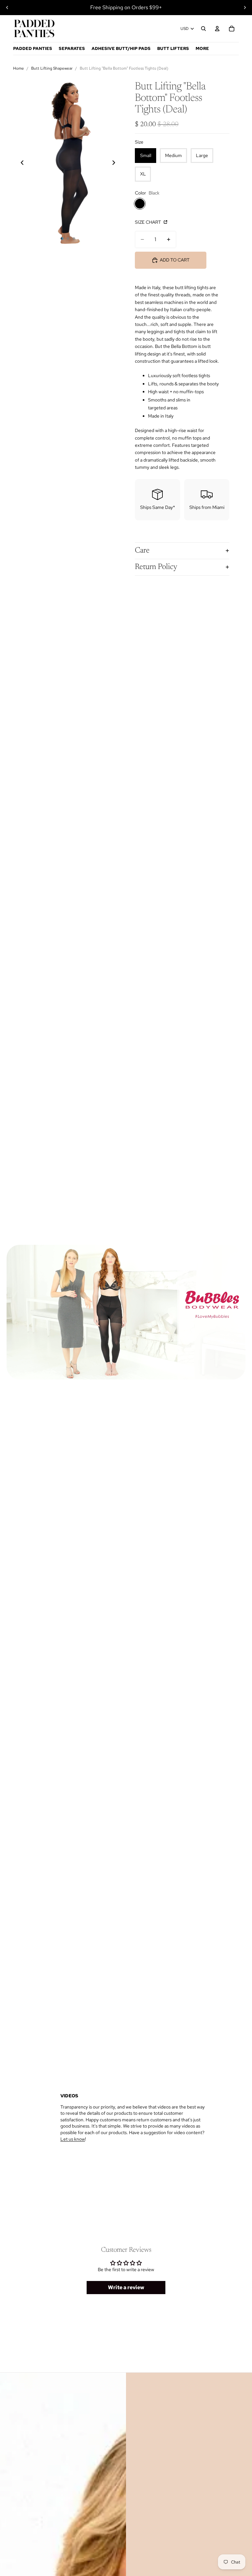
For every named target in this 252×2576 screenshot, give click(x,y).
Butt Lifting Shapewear (52, 68)
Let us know (73, 2139)
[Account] (217, 29)
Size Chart (148, 222)
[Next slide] (245, 8)
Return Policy (156, 567)
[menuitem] (202, 49)
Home (19, 68)
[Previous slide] (7, 8)
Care (142, 551)
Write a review (126, 2287)
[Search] (203, 29)
